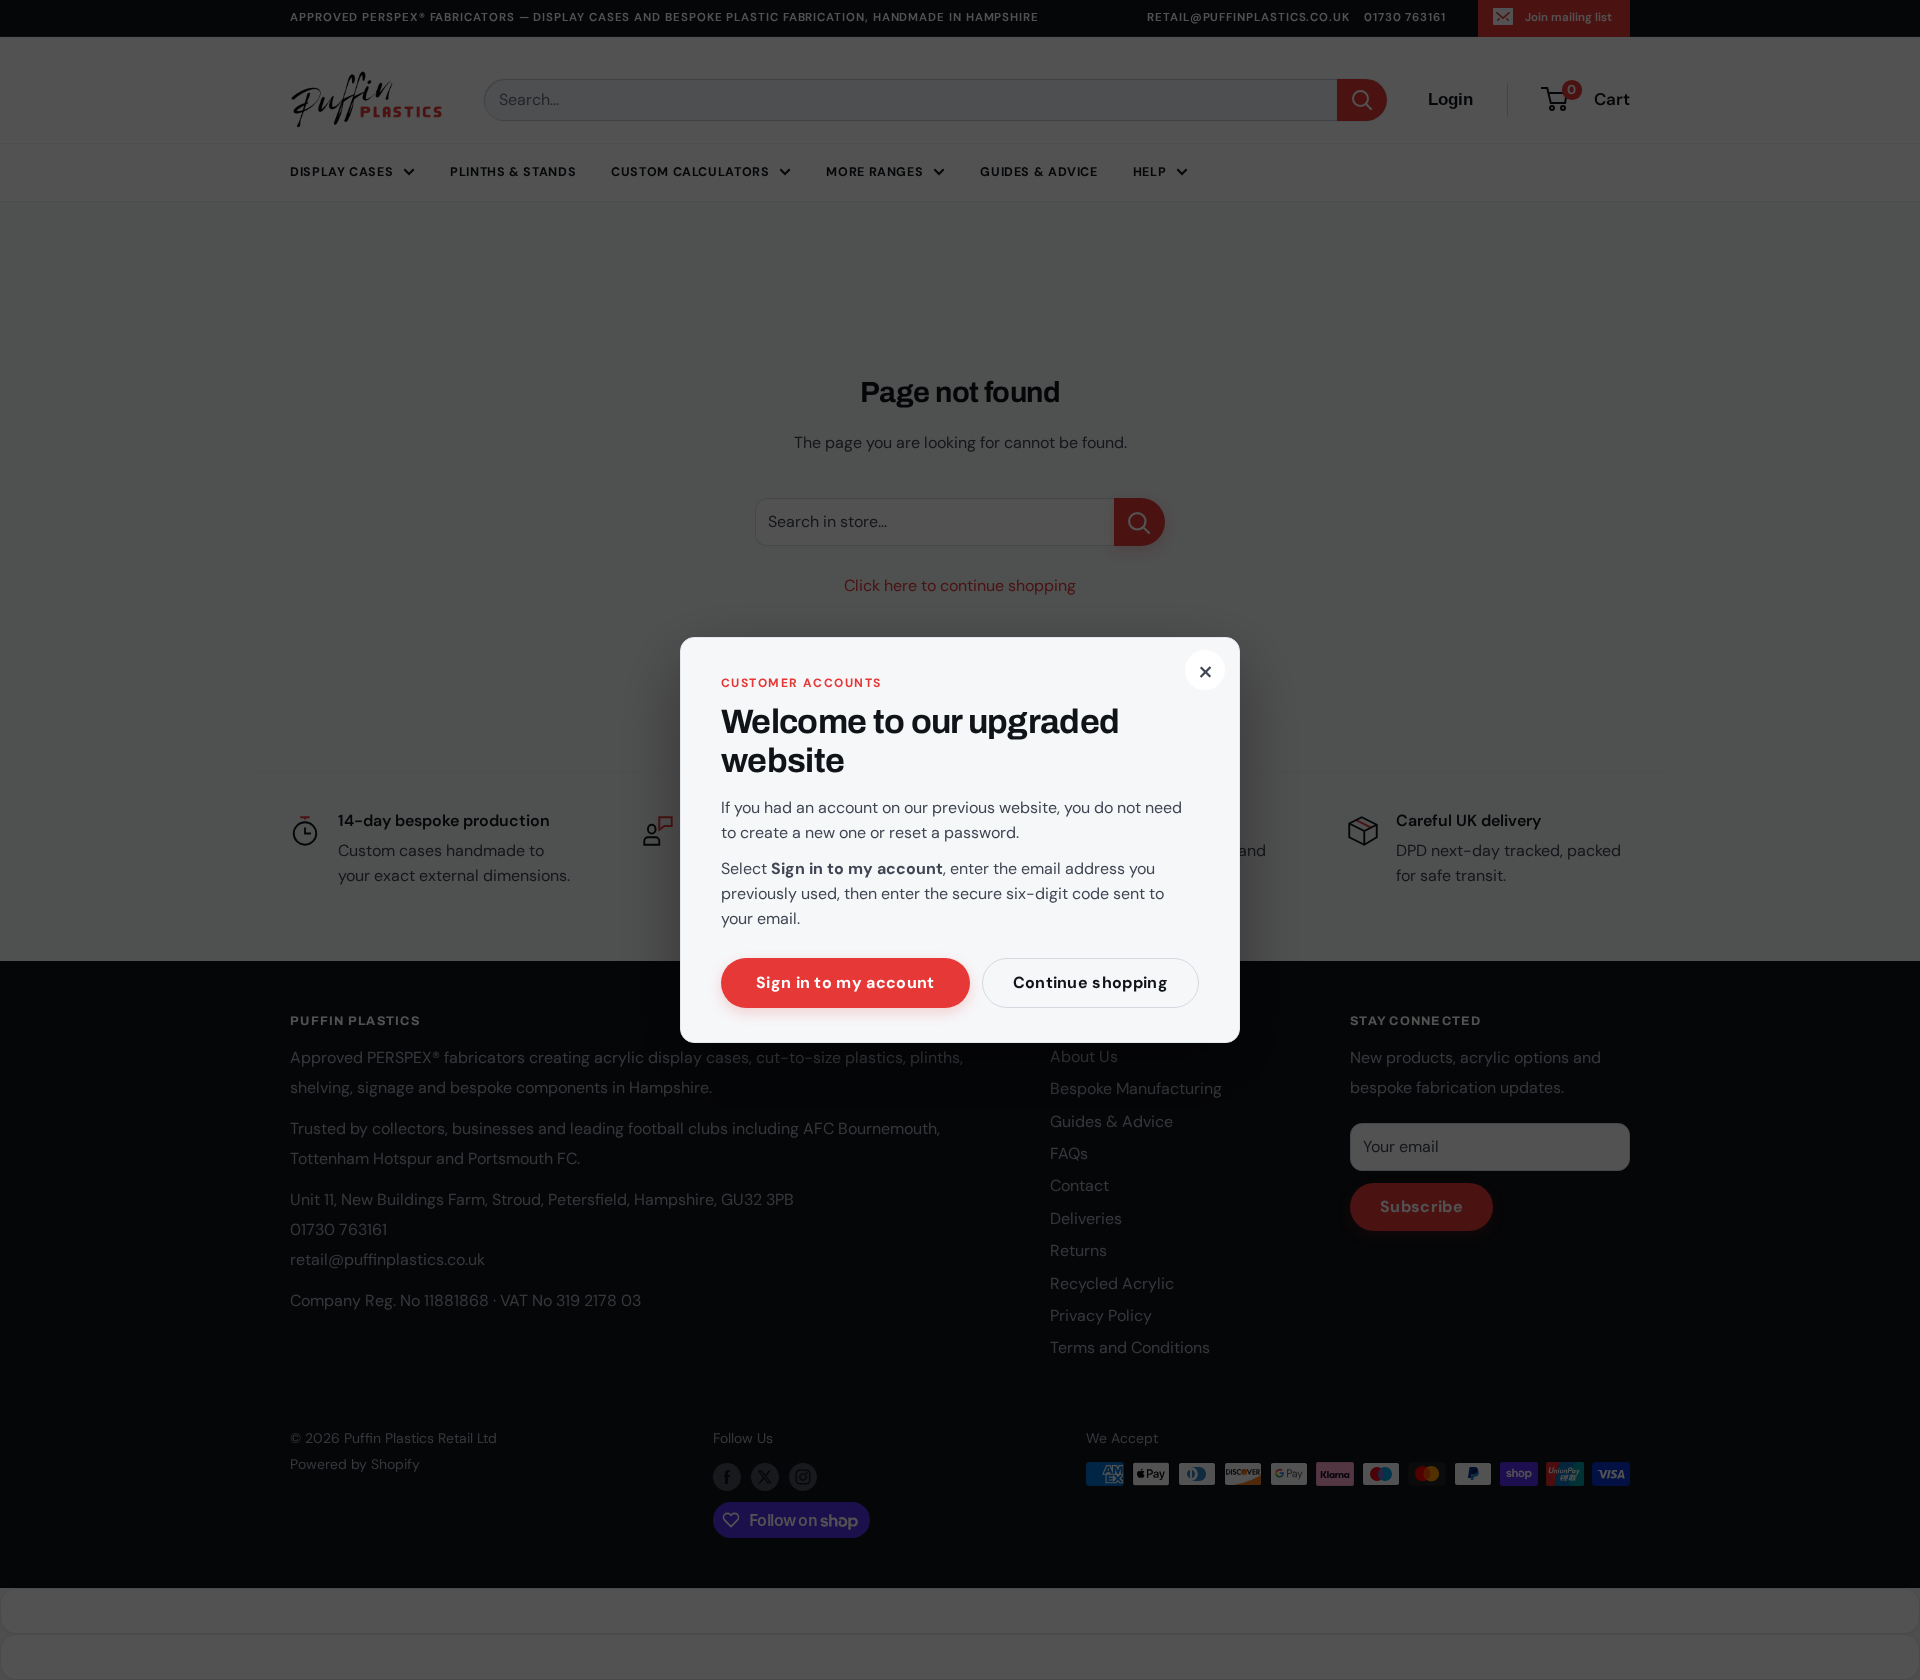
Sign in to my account (845, 982)
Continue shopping (1090, 982)
